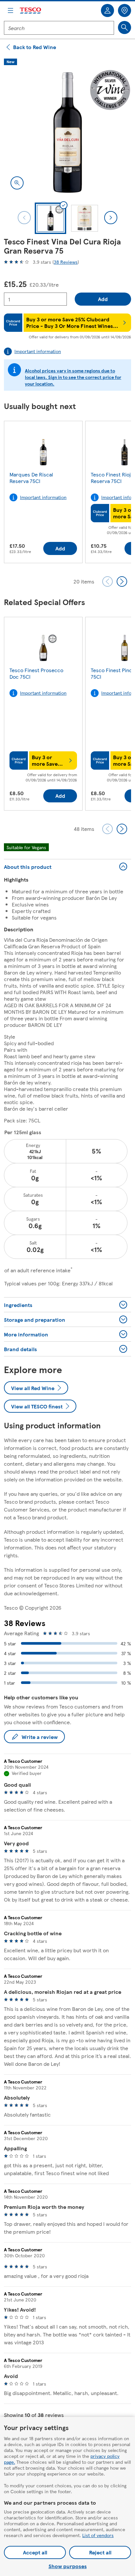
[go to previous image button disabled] (24, 218)
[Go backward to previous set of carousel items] (107, 581)
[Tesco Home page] (31, 11)
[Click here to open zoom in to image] (17, 183)
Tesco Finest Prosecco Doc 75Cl (36, 673)
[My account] (107, 10)
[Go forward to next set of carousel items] (122, 581)
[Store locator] (125, 10)
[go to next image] (111, 218)
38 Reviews (66, 262)
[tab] (50, 218)
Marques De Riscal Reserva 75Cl (31, 478)
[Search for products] (125, 27)
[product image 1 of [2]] (67, 133)
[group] (43, 493)
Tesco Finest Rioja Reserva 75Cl (112, 478)
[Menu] (10, 10)
